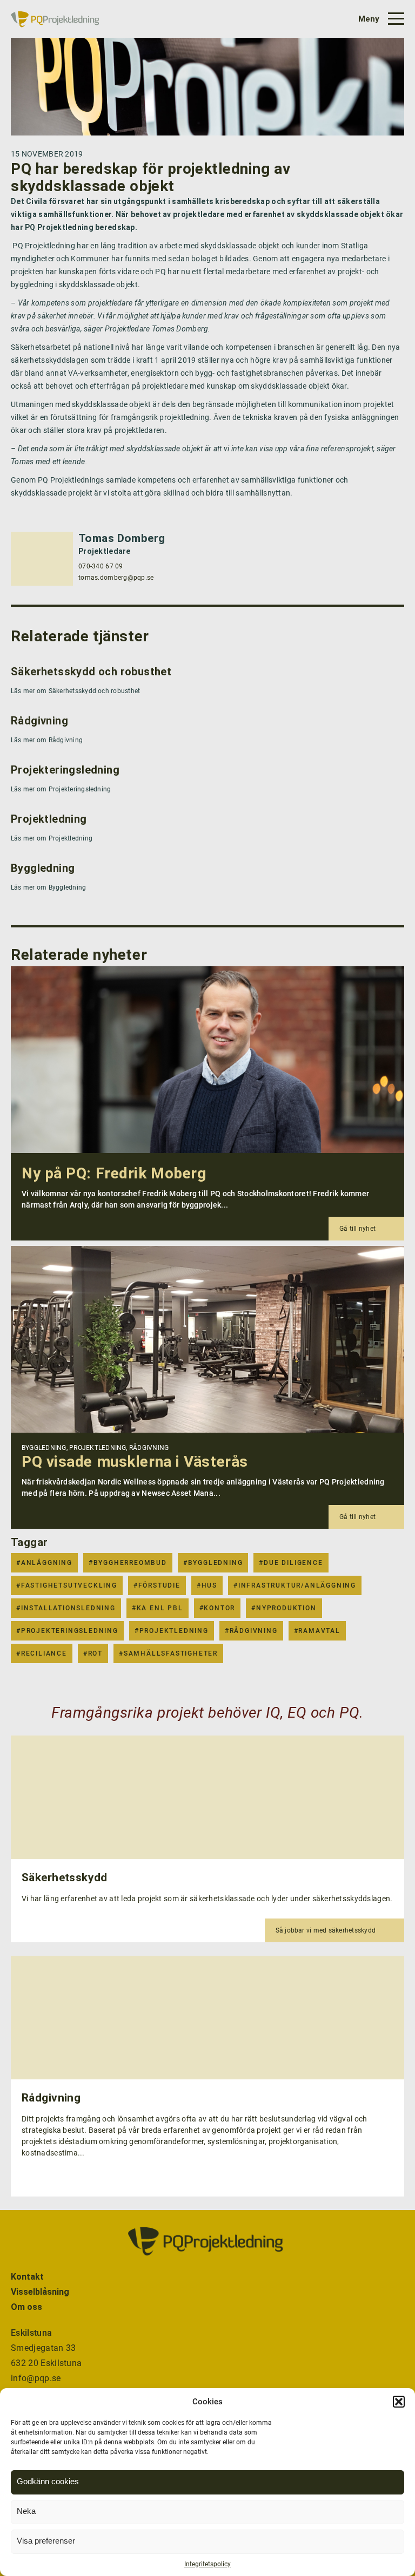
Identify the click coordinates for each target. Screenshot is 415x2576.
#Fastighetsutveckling (67, 1585)
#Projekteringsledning (67, 1631)
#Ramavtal (317, 1631)
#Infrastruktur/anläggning (295, 1585)
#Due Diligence (291, 1563)
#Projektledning (172, 1631)
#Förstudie (157, 1585)
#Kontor (217, 1608)
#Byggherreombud (128, 1563)
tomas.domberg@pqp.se (116, 578)
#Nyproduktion (284, 1608)
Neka (26, 2511)
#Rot (93, 1653)
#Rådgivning (251, 1631)
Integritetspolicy (207, 2564)
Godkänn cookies (48, 2481)
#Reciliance (42, 1653)
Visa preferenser (46, 2541)
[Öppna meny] (380, 19)
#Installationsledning (66, 1608)
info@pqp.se (36, 2378)
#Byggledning (213, 1563)
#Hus (207, 1585)
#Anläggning (44, 1563)
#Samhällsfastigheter (168, 1653)
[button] (399, 2402)
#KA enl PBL (158, 1608)
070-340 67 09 (101, 566)
